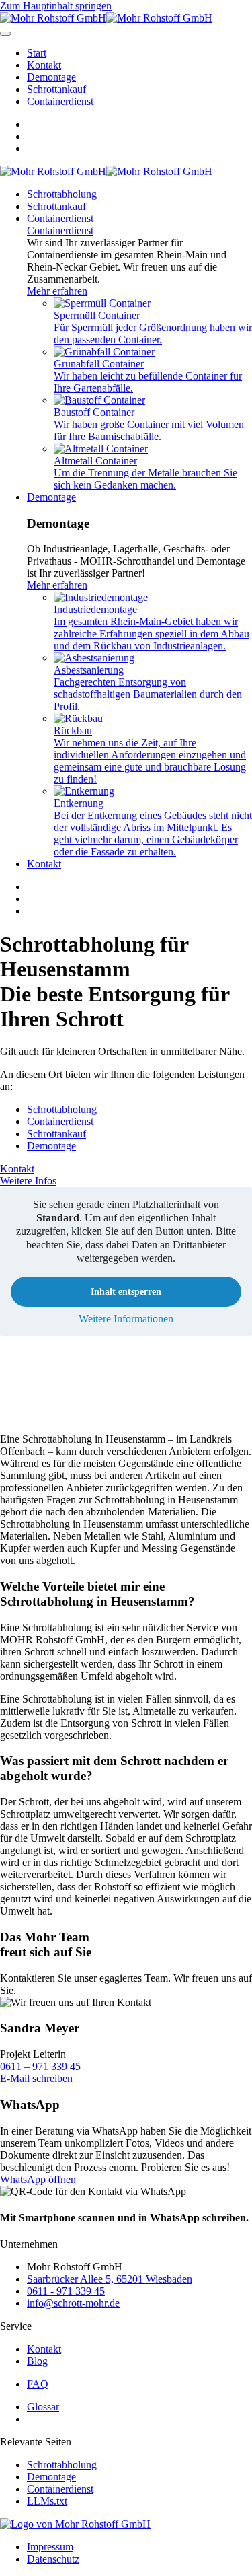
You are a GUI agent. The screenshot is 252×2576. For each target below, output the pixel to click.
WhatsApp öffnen (38, 2179)
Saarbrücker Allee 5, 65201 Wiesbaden (110, 2279)
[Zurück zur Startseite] (106, 18)
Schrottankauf (56, 89)
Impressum (50, 2547)
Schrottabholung (62, 194)
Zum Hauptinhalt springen (56, 6)
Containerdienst (60, 101)
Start (37, 53)
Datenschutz (53, 2559)
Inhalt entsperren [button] (126, 1292)
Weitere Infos (28, 1181)
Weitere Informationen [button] (126, 1319)
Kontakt (44, 65)
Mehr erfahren (57, 291)
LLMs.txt (47, 2501)
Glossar (43, 2407)
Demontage (51, 77)
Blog (37, 2361)
